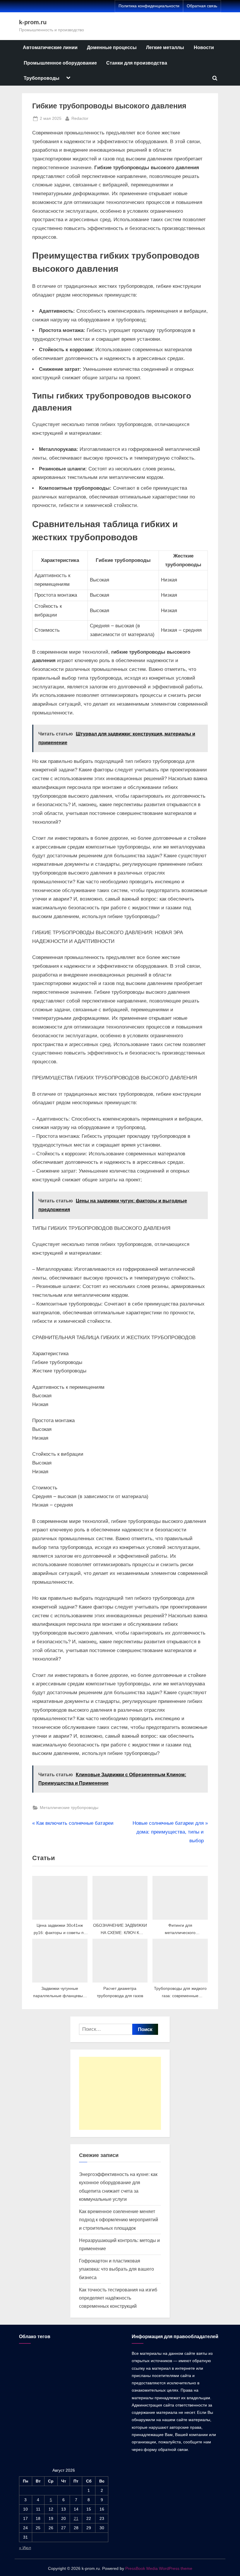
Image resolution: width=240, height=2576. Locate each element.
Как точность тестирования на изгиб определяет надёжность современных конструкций (118, 2298)
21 (76, 2518)
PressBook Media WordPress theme (159, 2569)
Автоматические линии (50, 47)
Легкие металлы (165, 47)
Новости (204, 47)
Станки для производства (137, 63)
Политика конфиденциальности (149, 6)
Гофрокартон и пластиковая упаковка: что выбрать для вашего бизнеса (116, 2269)
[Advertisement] (120, 2093)
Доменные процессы (112, 47)
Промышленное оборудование (60, 63)
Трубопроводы (42, 78)
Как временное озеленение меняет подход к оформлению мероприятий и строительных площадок (119, 2220)
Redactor (80, 118)
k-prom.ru (33, 22)
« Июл (25, 2548)
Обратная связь (202, 6)
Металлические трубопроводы (69, 1808)
